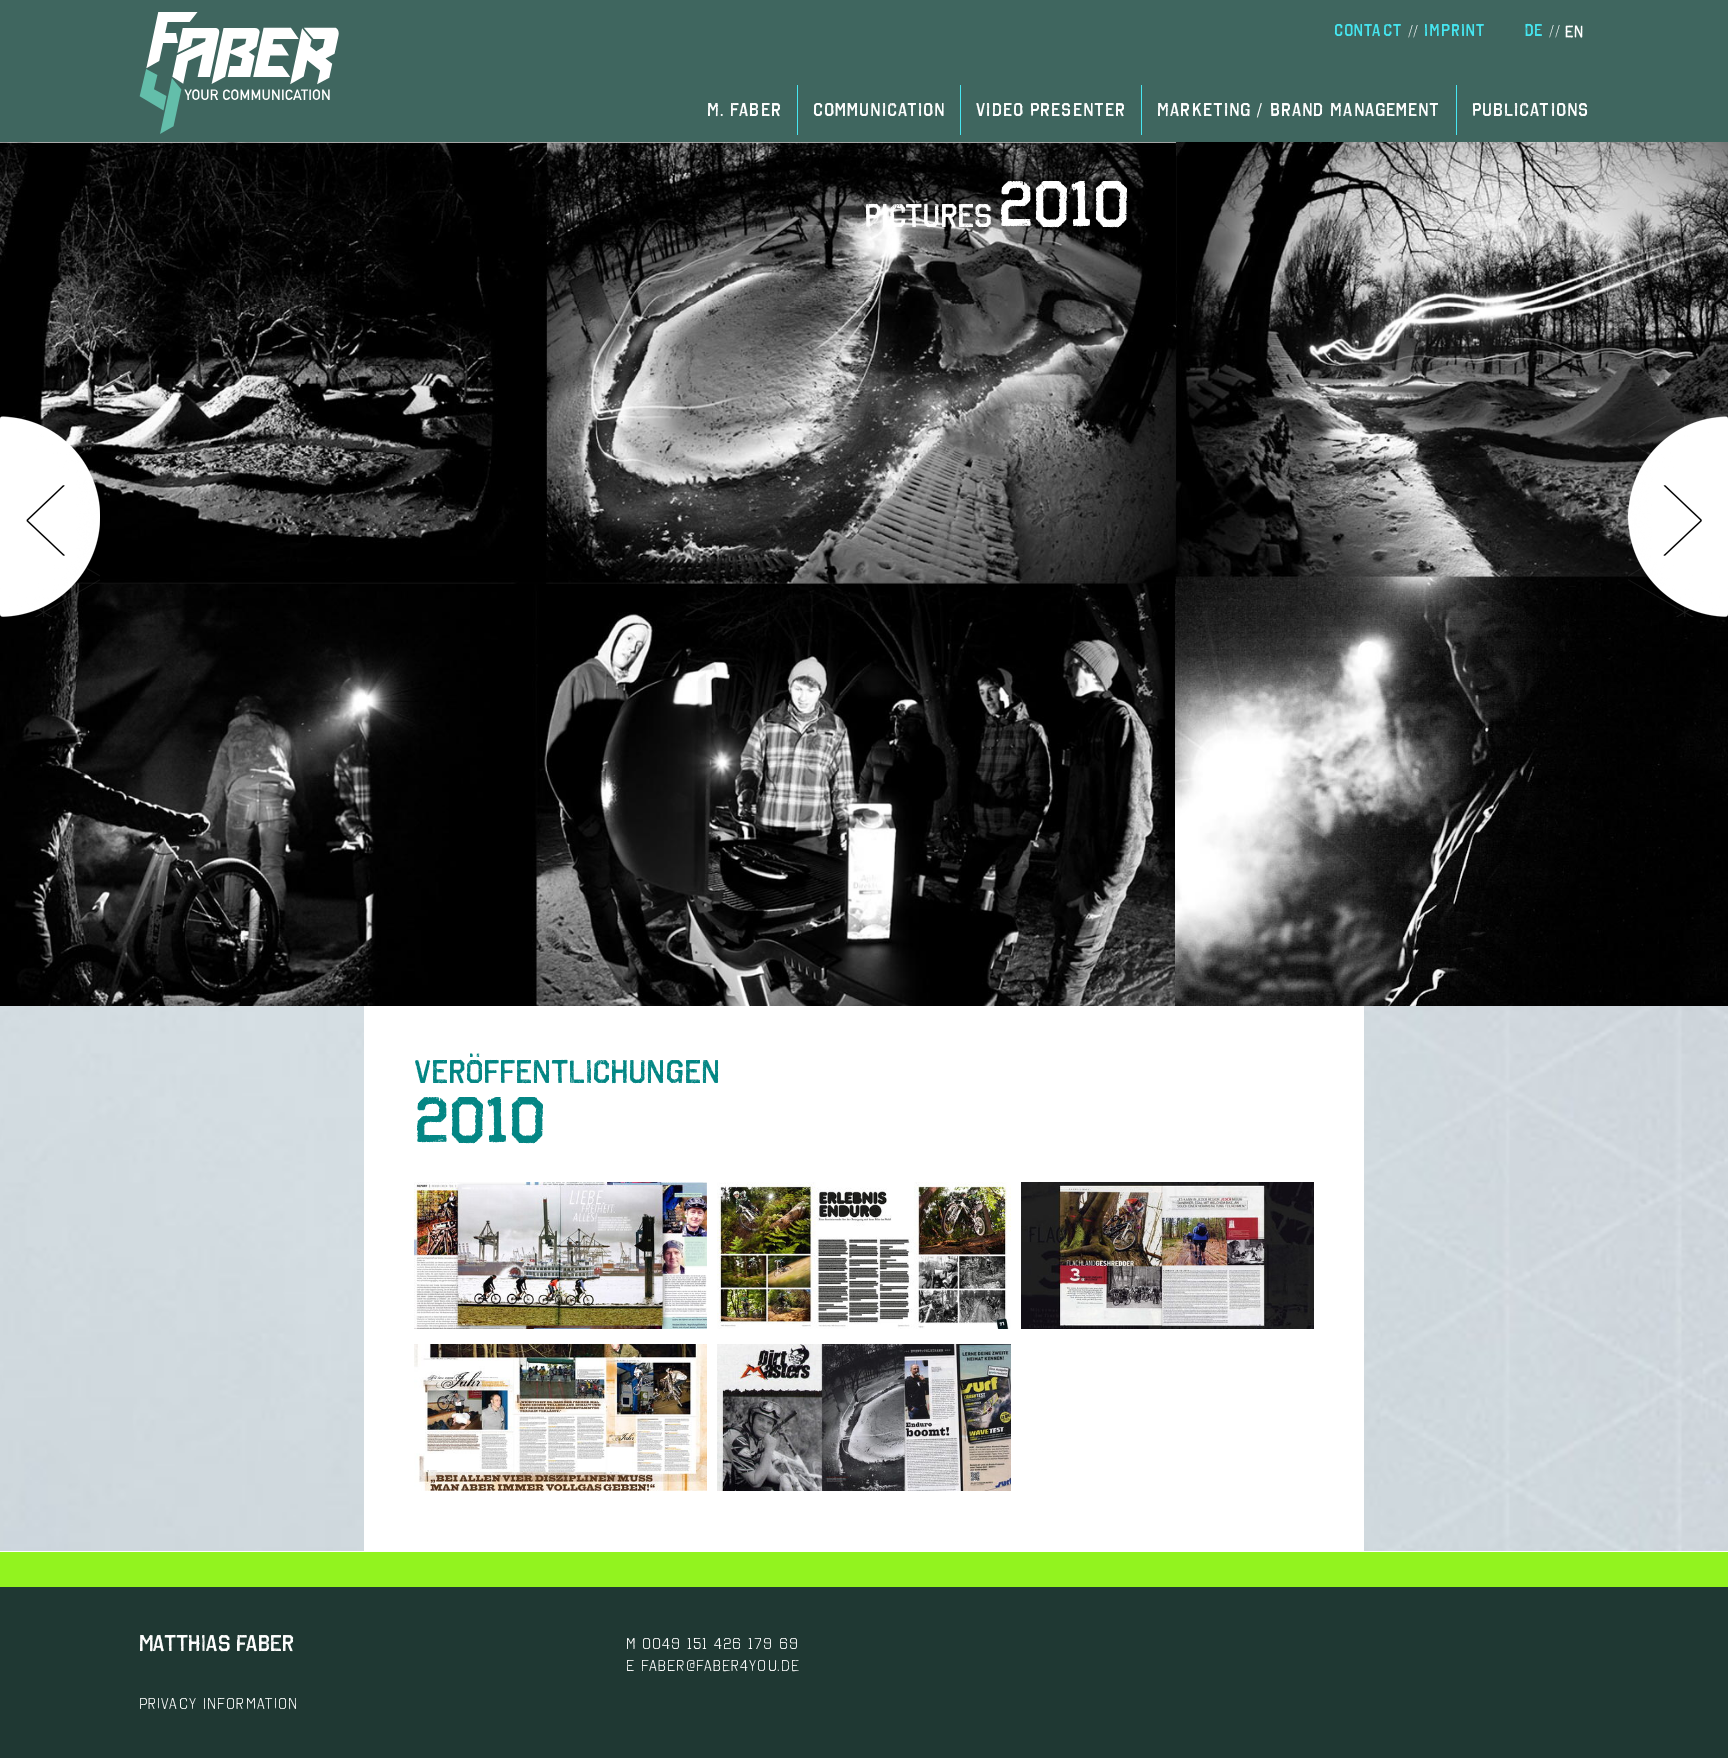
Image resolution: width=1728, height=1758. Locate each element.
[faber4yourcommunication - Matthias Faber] (239, 72)
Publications (1530, 109)
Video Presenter (1051, 109)
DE (1534, 30)
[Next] (1678, 516)
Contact (1368, 30)
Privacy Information (218, 1703)
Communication (879, 109)
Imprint (1454, 30)
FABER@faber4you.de (720, 1665)
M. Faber (744, 109)
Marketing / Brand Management (1298, 109)
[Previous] (50, 516)
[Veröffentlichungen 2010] (560, 1323)
